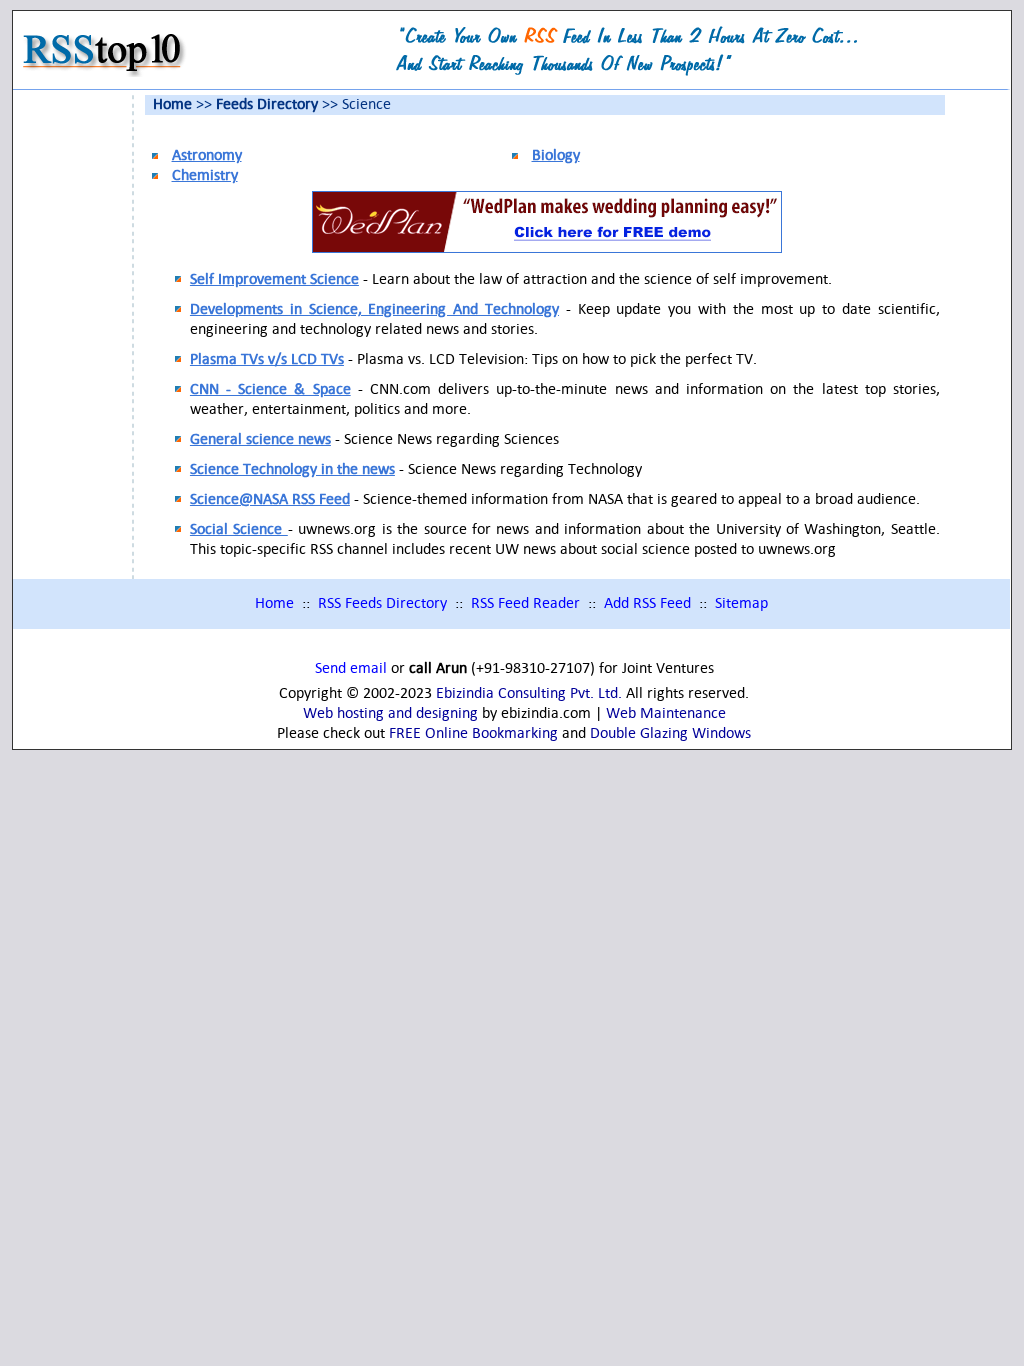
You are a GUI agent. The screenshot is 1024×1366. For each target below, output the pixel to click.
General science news (260, 440)
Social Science (239, 530)
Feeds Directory (267, 105)
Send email (351, 669)
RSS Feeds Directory (382, 604)
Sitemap (741, 604)
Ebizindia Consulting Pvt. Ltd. (529, 694)
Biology (556, 156)
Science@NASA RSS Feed (270, 500)
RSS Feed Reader (525, 604)
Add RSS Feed (647, 604)
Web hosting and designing (390, 714)
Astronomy (207, 156)
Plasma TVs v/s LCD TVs (267, 360)
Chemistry (205, 176)
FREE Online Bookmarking (473, 734)
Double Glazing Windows (670, 734)
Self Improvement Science (274, 280)
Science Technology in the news (292, 470)
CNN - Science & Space (270, 390)
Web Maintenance (666, 714)
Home (172, 105)
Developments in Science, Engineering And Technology (374, 310)
